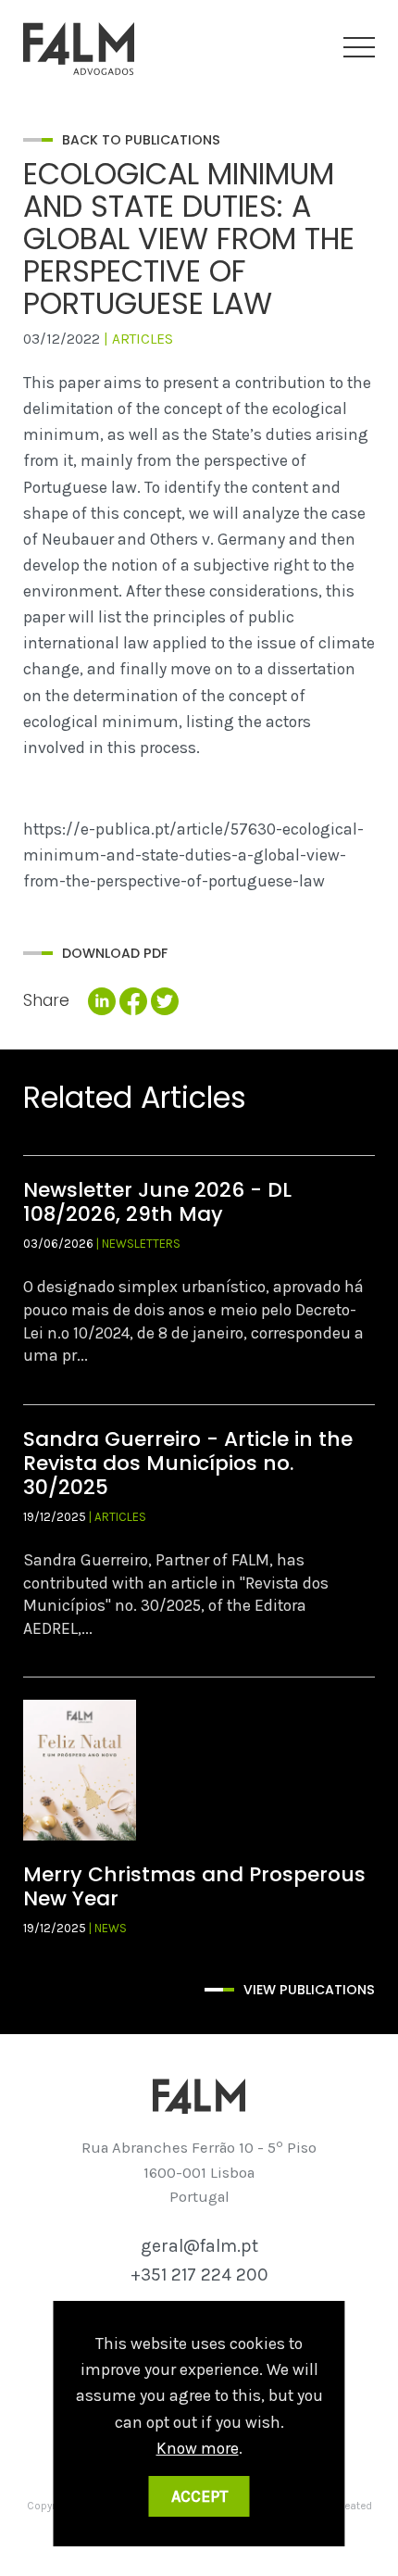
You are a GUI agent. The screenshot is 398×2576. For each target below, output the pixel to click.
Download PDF (115, 953)
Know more (198, 2448)
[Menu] (359, 48)
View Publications (309, 1990)
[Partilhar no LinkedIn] (102, 1002)
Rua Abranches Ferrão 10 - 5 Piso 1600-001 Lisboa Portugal (199, 2172)
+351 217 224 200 (199, 2274)
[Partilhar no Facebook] (133, 1002)
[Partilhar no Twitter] (165, 1002)
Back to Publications (141, 140)
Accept (199, 2496)
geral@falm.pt (199, 2246)
